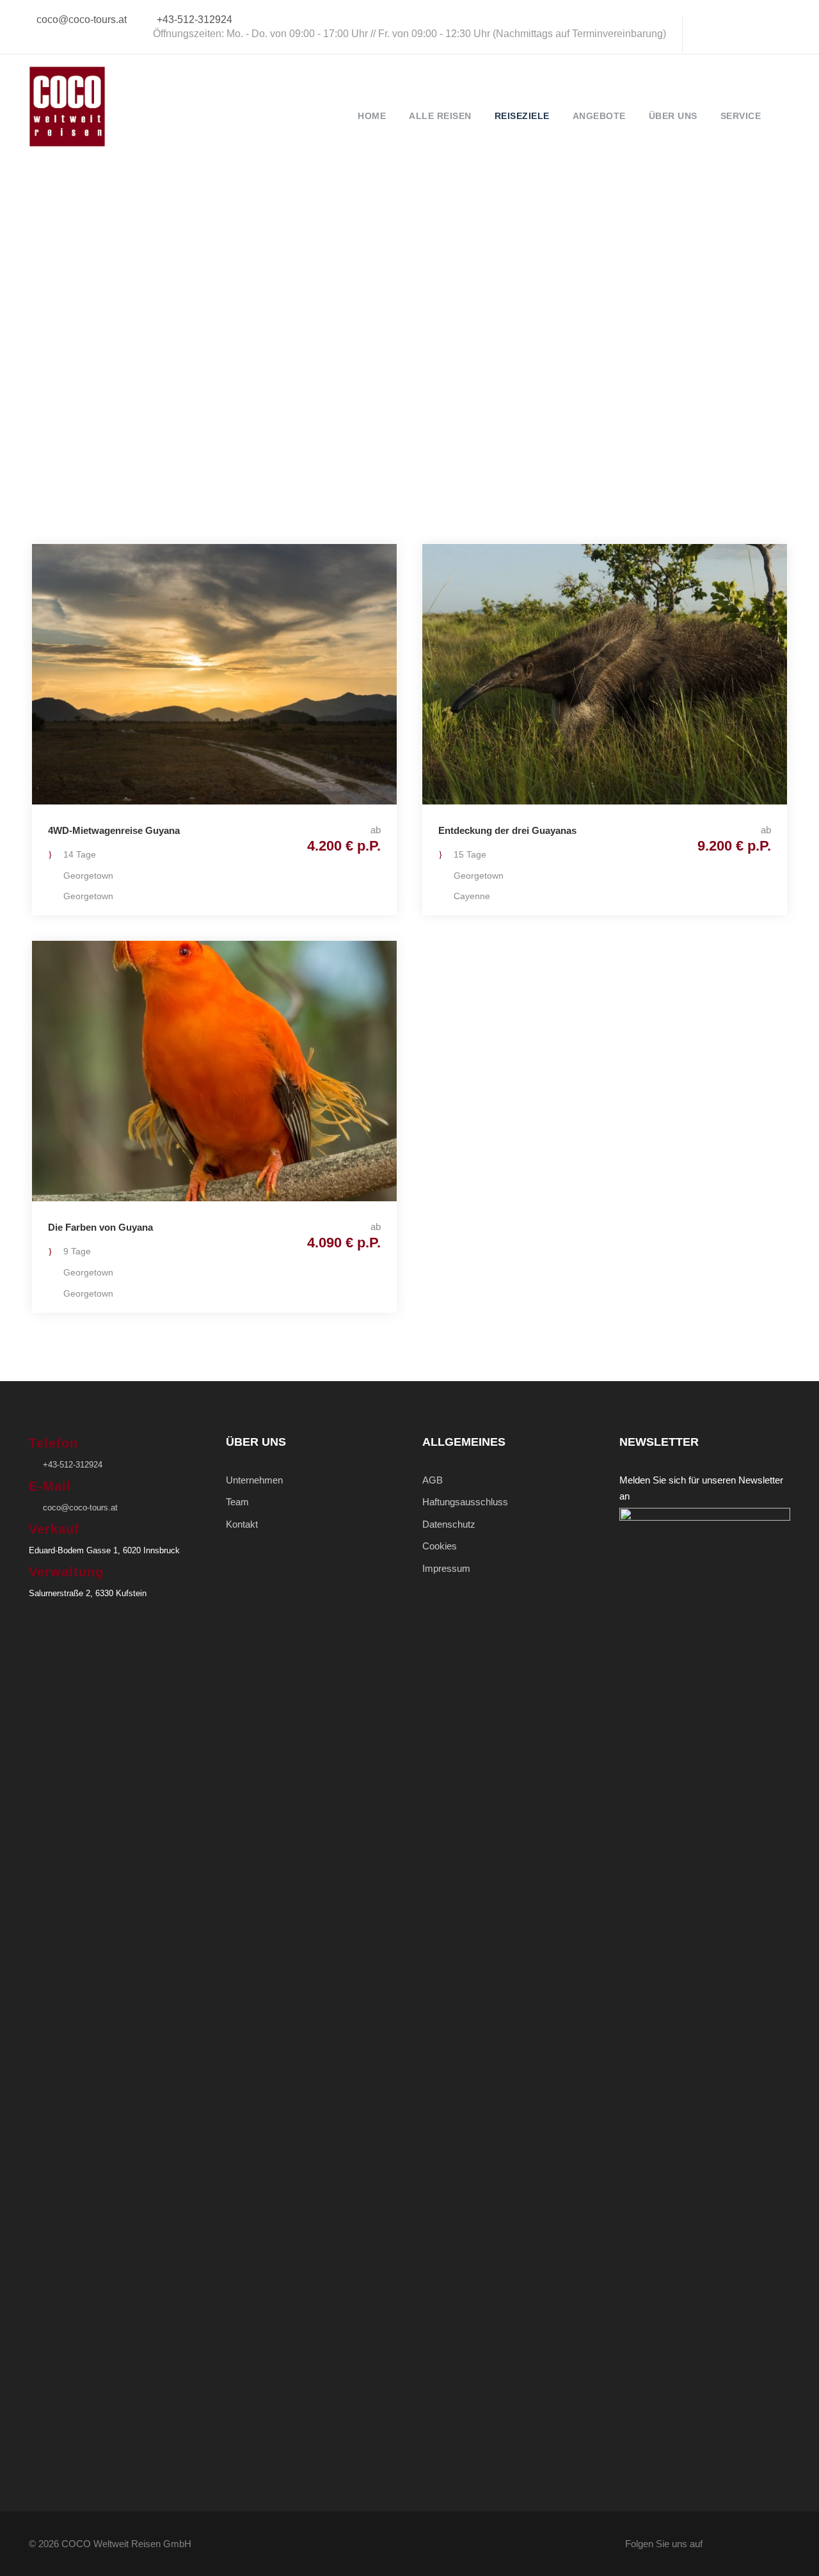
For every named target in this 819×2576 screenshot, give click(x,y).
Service (741, 116)
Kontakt (242, 1524)
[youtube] (768, 34)
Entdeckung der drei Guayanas (507, 830)
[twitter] (747, 34)
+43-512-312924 (195, 20)
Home (372, 116)
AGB (433, 1480)
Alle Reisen (440, 116)
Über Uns (673, 116)
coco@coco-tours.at (82, 20)
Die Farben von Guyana (100, 1227)
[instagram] (790, 34)
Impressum (446, 1568)
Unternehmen (254, 1480)
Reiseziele (522, 116)
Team (237, 1502)
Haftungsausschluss (465, 1502)
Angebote (599, 116)
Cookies (440, 1546)
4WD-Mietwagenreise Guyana (114, 830)
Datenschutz (449, 1524)
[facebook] (705, 34)
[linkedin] (726, 34)
